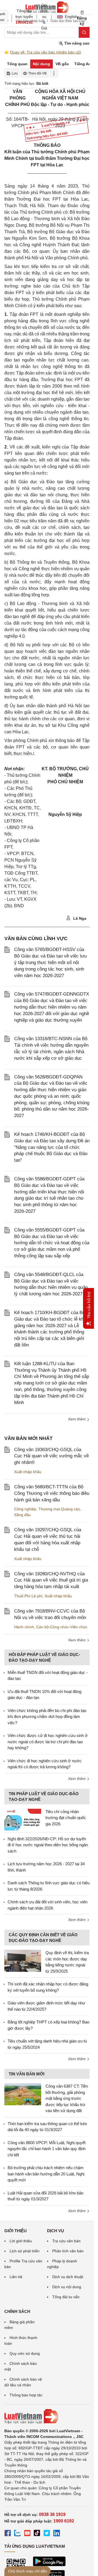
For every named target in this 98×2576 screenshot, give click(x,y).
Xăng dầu (22, 1515)
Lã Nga (79, 918)
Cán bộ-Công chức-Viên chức (62, 1627)
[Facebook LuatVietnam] (8, 2534)
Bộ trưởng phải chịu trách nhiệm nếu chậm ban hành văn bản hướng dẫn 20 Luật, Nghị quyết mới (46, 2174)
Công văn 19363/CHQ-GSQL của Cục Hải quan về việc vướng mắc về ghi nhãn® (51, 1456)
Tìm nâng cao (76, 43)
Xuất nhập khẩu (28, 1472)
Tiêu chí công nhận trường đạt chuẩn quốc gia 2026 (66, 1818)
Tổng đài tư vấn (66, 2297)
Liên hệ (16, 2277)
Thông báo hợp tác (26, 2395)
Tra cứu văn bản (66, 2241)
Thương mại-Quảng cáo (59, 1509)
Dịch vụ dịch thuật (68, 2277)
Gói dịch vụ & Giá (44, 17)
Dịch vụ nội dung (67, 2287)
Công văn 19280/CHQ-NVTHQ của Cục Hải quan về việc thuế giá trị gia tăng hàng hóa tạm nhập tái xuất (51, 1580)
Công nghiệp (25, 1509)
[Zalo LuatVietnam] (17, 2534)
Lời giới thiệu (21, 2241)
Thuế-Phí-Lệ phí (28, 1596)
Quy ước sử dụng (25, 2353)
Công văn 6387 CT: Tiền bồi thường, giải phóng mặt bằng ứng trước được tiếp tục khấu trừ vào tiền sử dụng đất (67, 2098)
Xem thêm (77, 1419)
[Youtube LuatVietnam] (27, 2534)
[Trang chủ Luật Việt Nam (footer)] (47, 2416)
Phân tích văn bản (68, 2251)
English (69, 17)
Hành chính (24, 1627)
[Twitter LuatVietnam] (47, 2534)
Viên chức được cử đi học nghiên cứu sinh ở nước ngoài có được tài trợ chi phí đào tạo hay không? (48, 1742)
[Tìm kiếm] (84, 32)
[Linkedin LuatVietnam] (57, 2534)
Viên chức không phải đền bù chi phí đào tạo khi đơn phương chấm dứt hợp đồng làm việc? (47, 1717)
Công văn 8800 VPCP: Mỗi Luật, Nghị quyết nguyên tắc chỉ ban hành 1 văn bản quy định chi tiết (47, 2149)
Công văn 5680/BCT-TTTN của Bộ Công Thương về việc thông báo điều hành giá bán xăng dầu (52, 1493)
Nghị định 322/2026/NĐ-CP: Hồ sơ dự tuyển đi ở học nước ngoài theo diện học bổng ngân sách (48, 1845)
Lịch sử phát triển (24, 2251)
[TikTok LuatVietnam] (37, 2534)
